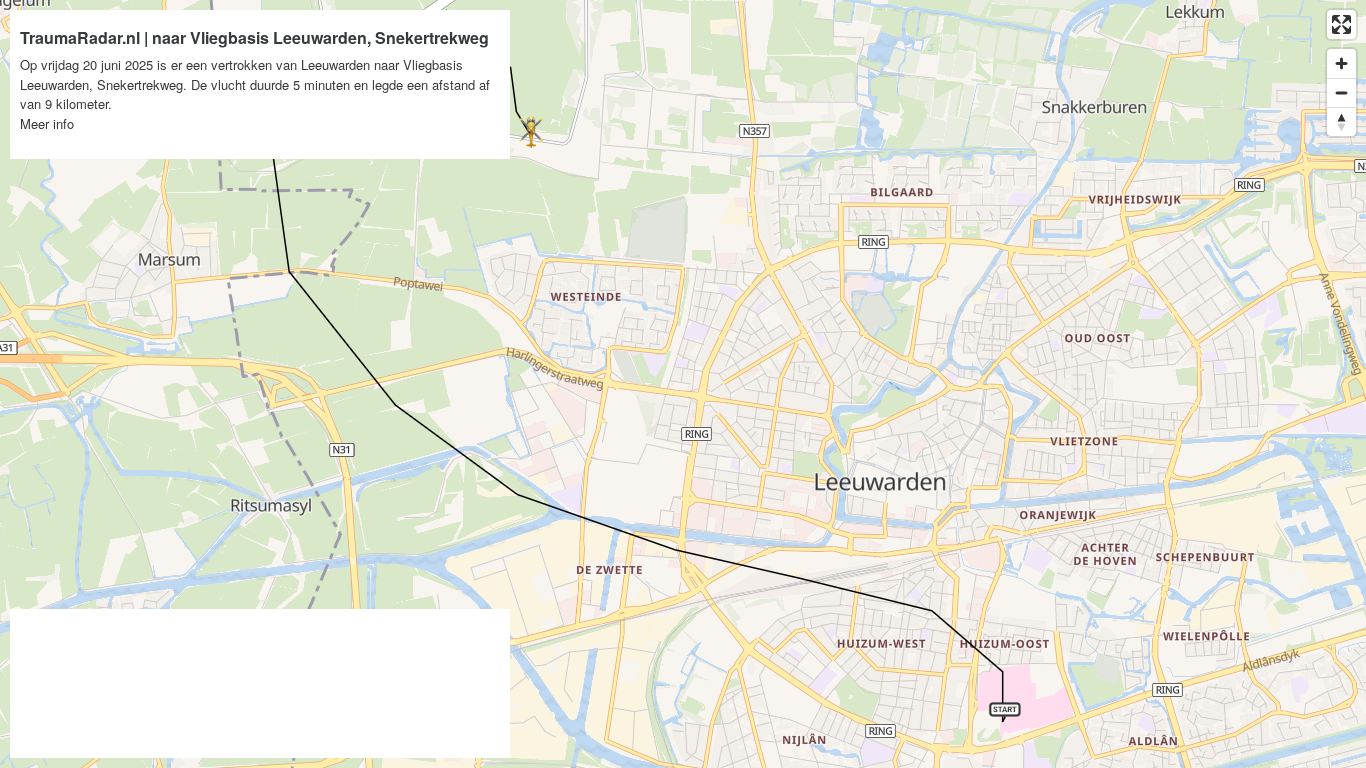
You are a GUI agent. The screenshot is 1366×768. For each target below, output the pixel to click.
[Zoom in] (1341, 63)
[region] (683, 384)
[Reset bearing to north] (1341, 121)
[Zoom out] (1341, 92)
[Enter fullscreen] (1341, 24)
